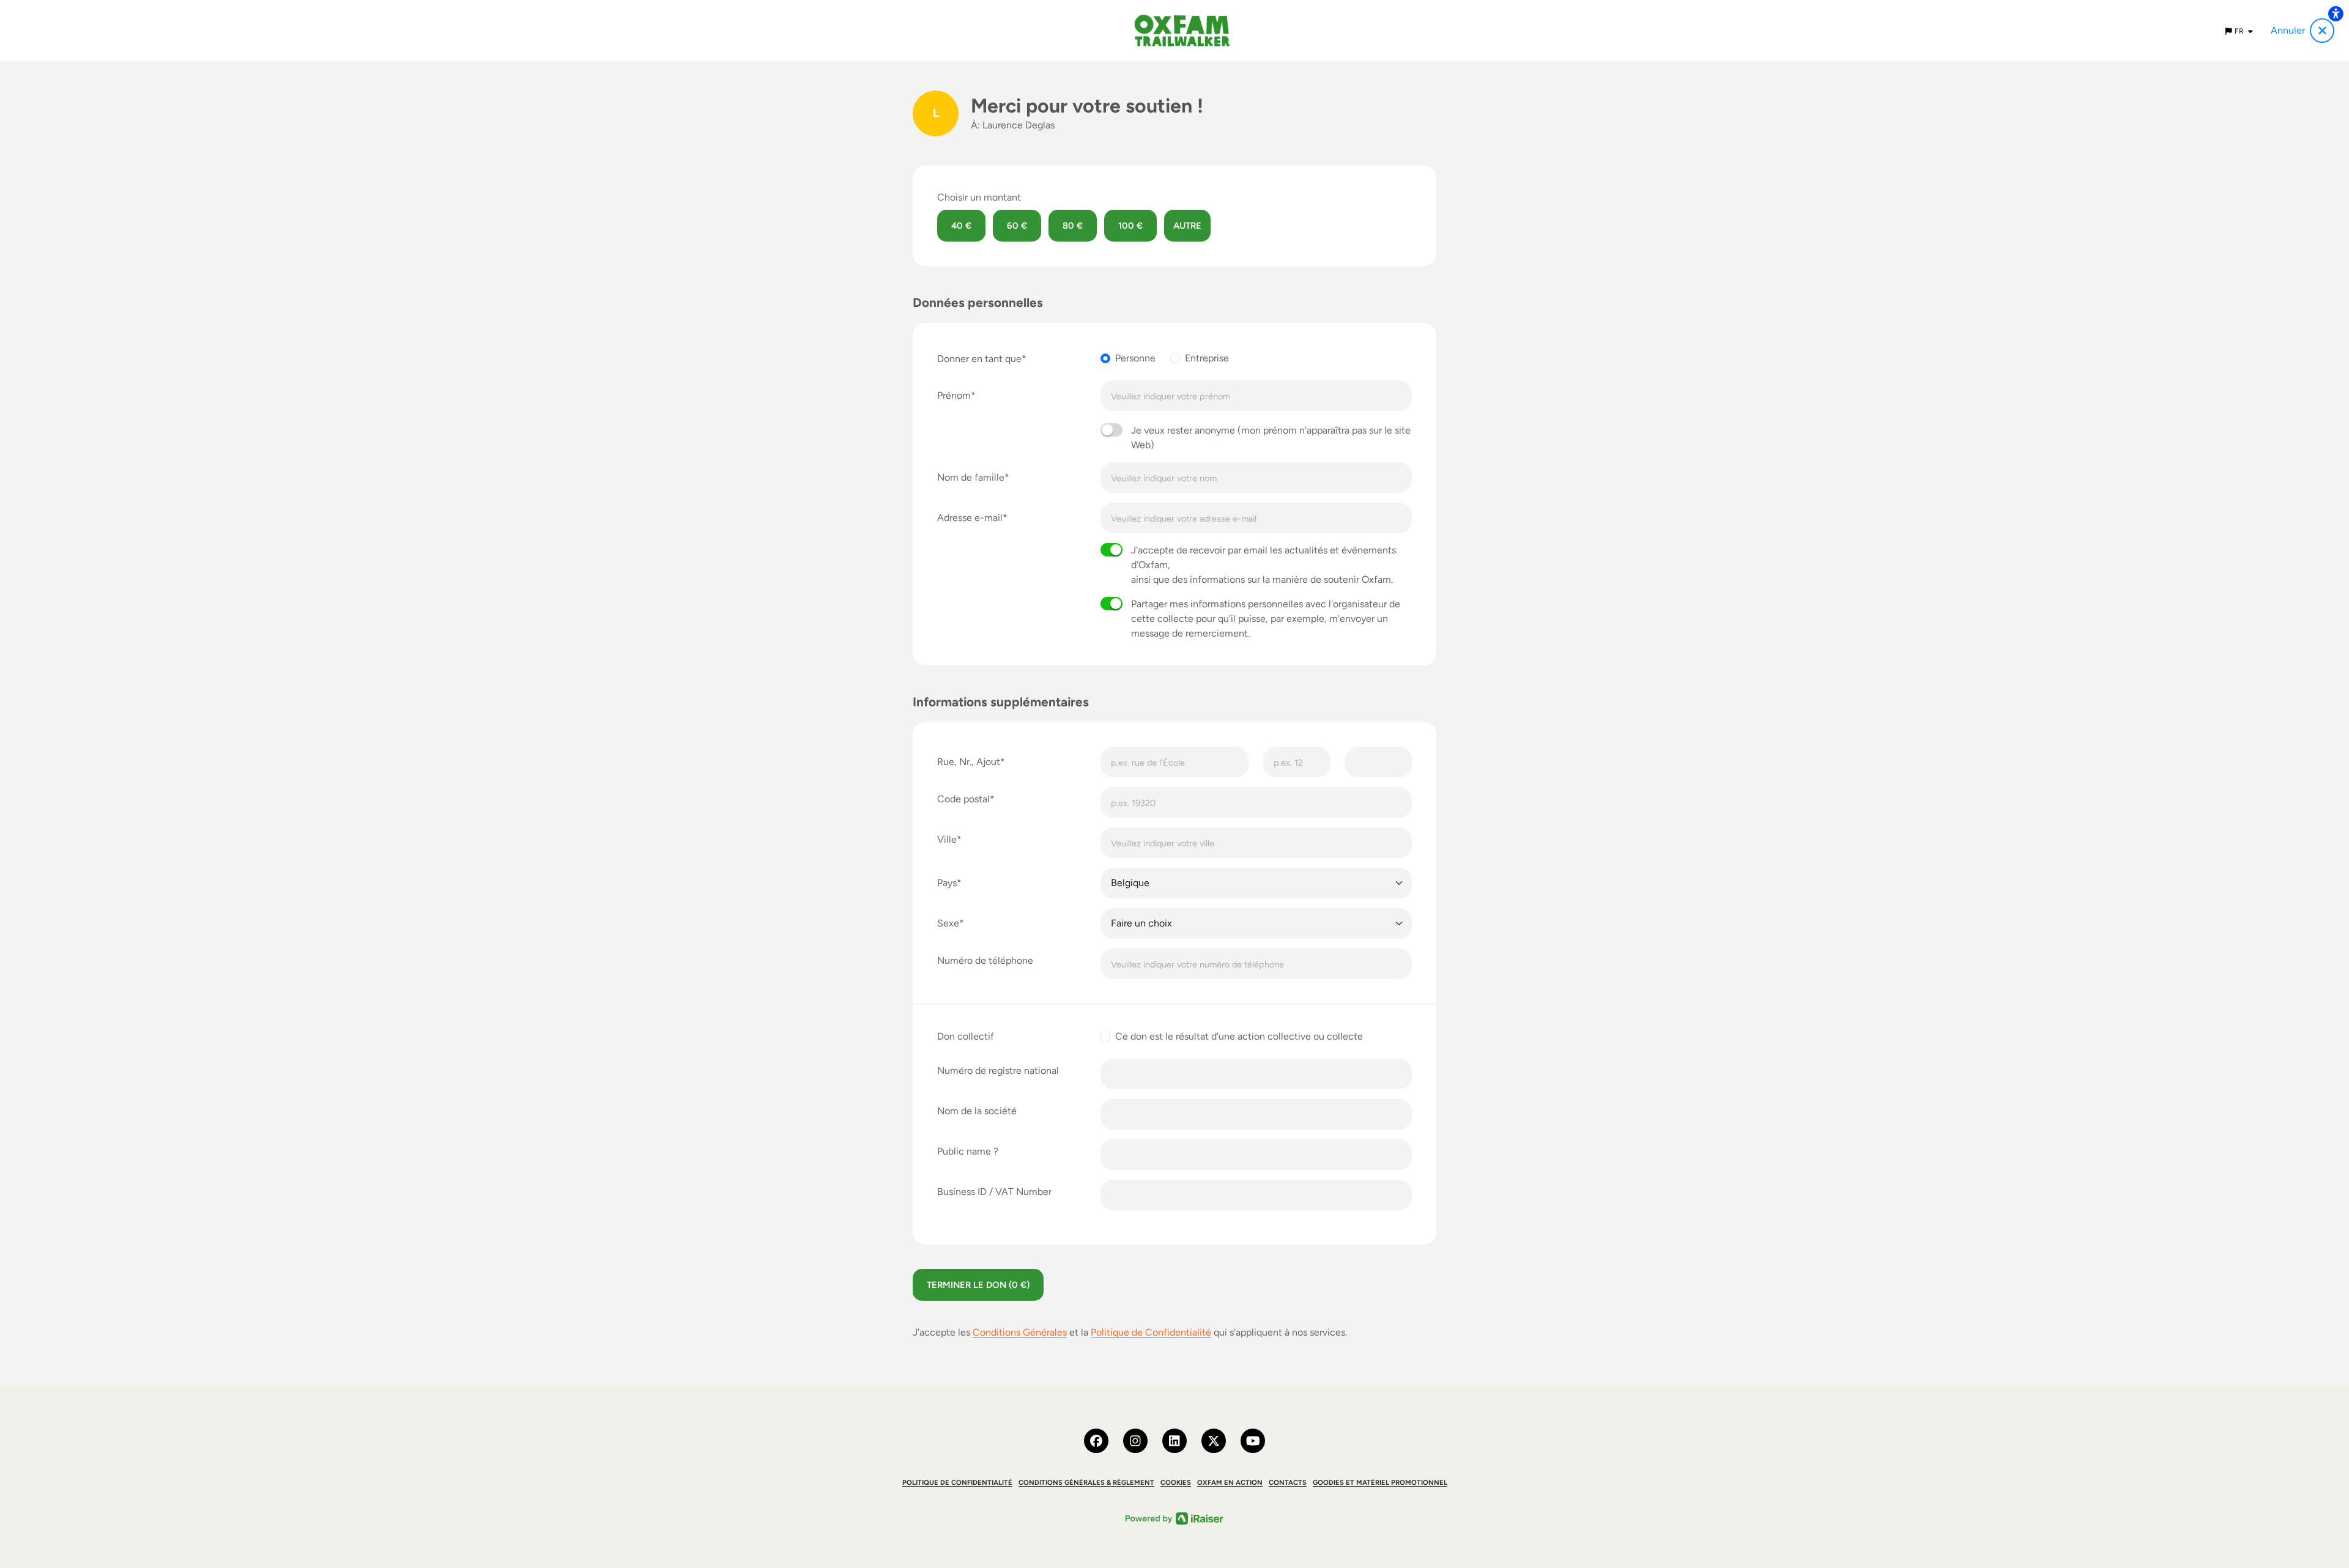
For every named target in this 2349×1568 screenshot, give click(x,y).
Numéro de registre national (998, 1071)
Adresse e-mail (970, 518)
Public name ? (968, 1151)
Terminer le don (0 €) (978, 1285)
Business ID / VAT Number (994, 1192)
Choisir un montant (979, 197)
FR (2240, 31)
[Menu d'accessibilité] (2336, 13)
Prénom (954, 395)
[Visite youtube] (1253, 1441)
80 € (1073, 226)
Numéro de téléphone (985, 960)
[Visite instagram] (1135, 1441)
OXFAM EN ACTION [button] (1230, 1482)
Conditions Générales (1020, 1332)
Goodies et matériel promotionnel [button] (1380, 1482)
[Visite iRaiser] (1174, 1518)
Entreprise (1207, 358)
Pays (947, 883)
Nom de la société (977, 1111)
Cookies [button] (1176, 1482)
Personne (1135, 358)
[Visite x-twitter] (1214, 1441)
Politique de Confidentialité (1151, 1332)
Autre (1187, 226)
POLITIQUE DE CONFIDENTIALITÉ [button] (957, 1482)
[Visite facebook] (1096, 1441)
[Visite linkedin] (1174, 1441)
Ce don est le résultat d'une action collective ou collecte (1239, 1036)
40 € (961, 226)
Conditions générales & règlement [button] (1086, 1482)
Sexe (948, 923)
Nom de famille (971, 477)
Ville (947, 839)
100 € (1130, 226)
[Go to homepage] (1182, 31)
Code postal (963, 799)
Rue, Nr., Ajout (969, 762)
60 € (1017, 226)
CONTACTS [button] (1288, 1482)
